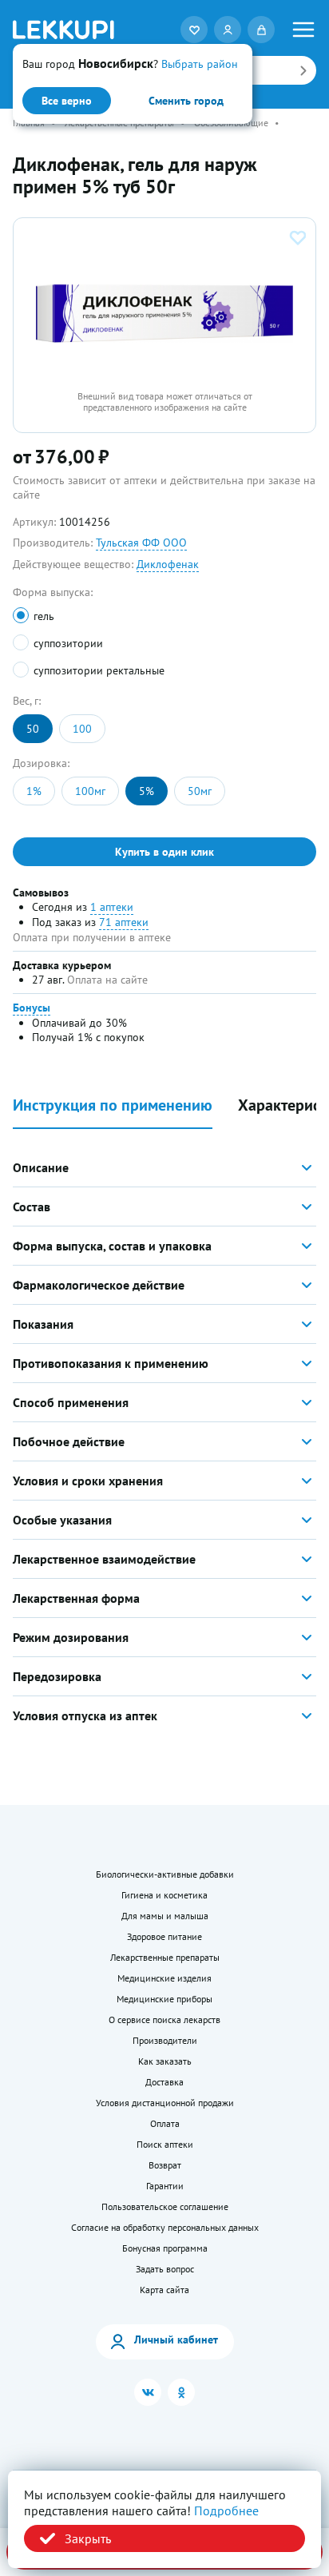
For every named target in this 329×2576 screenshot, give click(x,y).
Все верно (67, 101)
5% (147, 791)
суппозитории (68, 643)
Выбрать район (200, 64)
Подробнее (226, 2510)
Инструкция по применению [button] (113, 1105)
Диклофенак (168, 564)
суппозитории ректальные (99, 670)
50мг (200, 791)
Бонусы (32, 1008)
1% (34, 791)
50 (33, 729)
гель (44, 616)
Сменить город (186, 101)
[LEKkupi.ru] (63, 30)
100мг (90, 791)
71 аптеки (124, 922)
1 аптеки (112, 907)
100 (82, 729)
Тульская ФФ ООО (141, 543)
